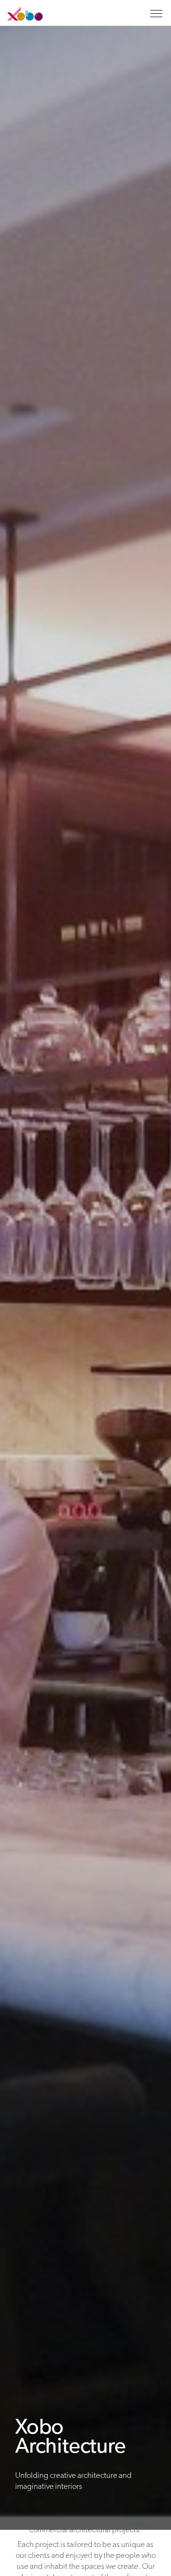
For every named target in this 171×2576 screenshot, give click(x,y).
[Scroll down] (85, 2553)
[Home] (21, 19)
